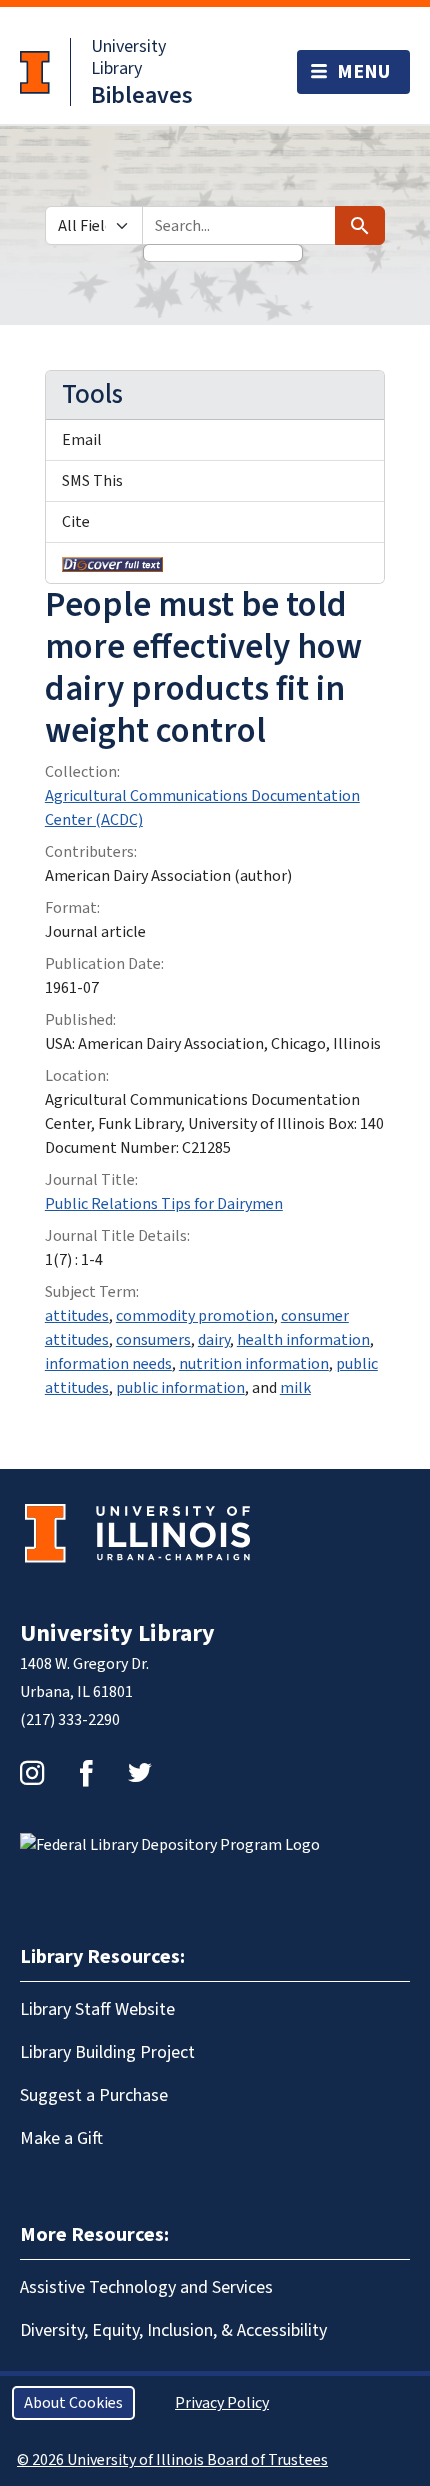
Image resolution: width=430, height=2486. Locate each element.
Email (82, 440)
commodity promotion (195, 1316)
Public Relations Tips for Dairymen (164, 1204)
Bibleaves (142, 95)
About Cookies (73, 2403)
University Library (128, 57)
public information (180, 1388)
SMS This (92, 481)
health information (303, 1340)
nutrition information (254, 1364)
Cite (76, 522)
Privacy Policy (222, 2403)
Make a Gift (61, 2138)
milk (295, 1388)
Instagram (32, 1773)
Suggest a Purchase (94, 2095)
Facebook (86, 1773)
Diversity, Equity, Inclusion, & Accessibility (173, 2330)
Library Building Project (107, 2052)
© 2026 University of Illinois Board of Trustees (172, 2460)
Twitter (140, 1773)
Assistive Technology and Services (146, 2287)
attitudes (77, 1316)
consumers (153, 1340)
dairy (214, 1340)
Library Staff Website (97, 2009)
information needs (108, 1364)
